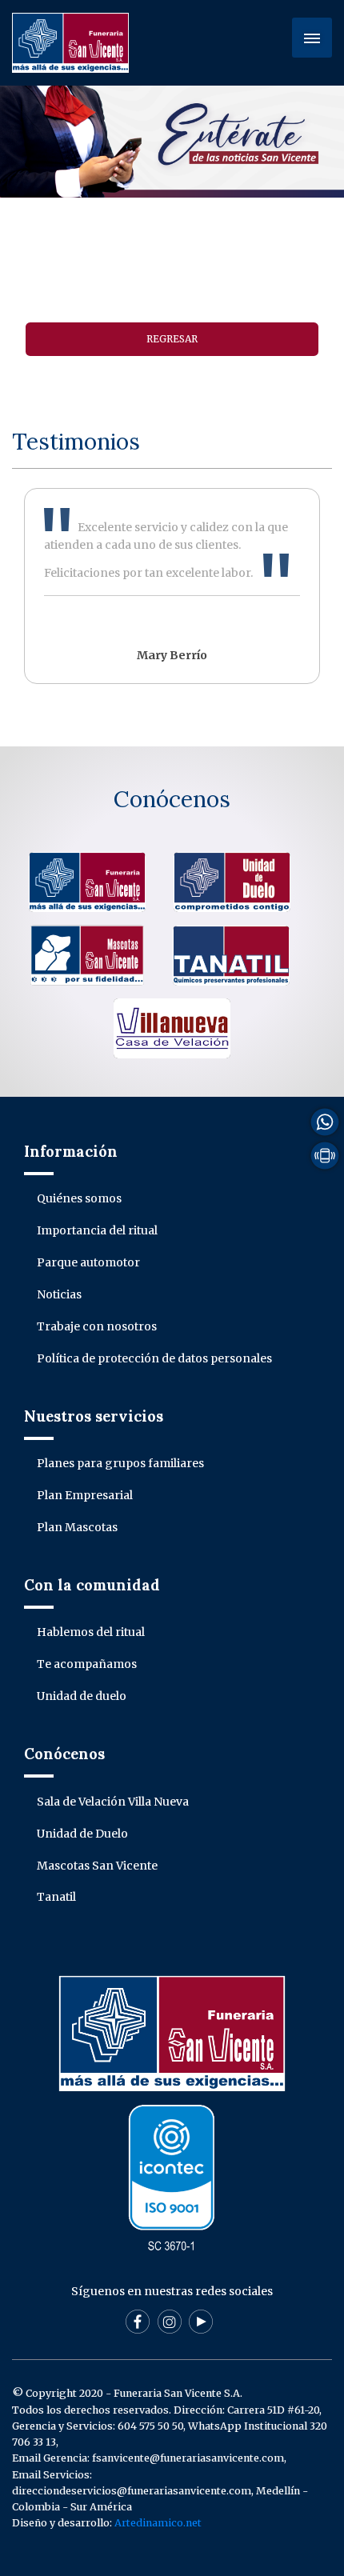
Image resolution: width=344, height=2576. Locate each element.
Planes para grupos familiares (120, 1463)
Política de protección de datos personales (154, 1358)
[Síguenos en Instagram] (170, 2321)
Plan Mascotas (77, 1527)
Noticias (59, 1294)
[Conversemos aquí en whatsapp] (325, 1121)
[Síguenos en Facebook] (138, 2321)
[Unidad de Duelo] (232, 881)
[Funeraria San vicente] (87, 881)
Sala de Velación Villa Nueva (113, 1802)
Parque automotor (88, 1262)
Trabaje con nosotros (97, 1326)
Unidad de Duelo (82, 1834)
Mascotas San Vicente (97, 1866)
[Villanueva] (172, 1027)
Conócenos (172, 799)
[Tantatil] (231, 954)
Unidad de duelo (82, 1696)
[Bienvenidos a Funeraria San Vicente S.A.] (70, 42)
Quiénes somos (79, 1198)
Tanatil (56, 1897)
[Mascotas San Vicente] (87, 954)
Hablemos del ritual (91, 1632)
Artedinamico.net (158, 2523)
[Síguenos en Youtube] (201, 2321)
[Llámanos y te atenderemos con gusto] (325, 1154)
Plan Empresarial (85, 1495)
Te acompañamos (87, 1664)
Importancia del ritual (97, 1230)
